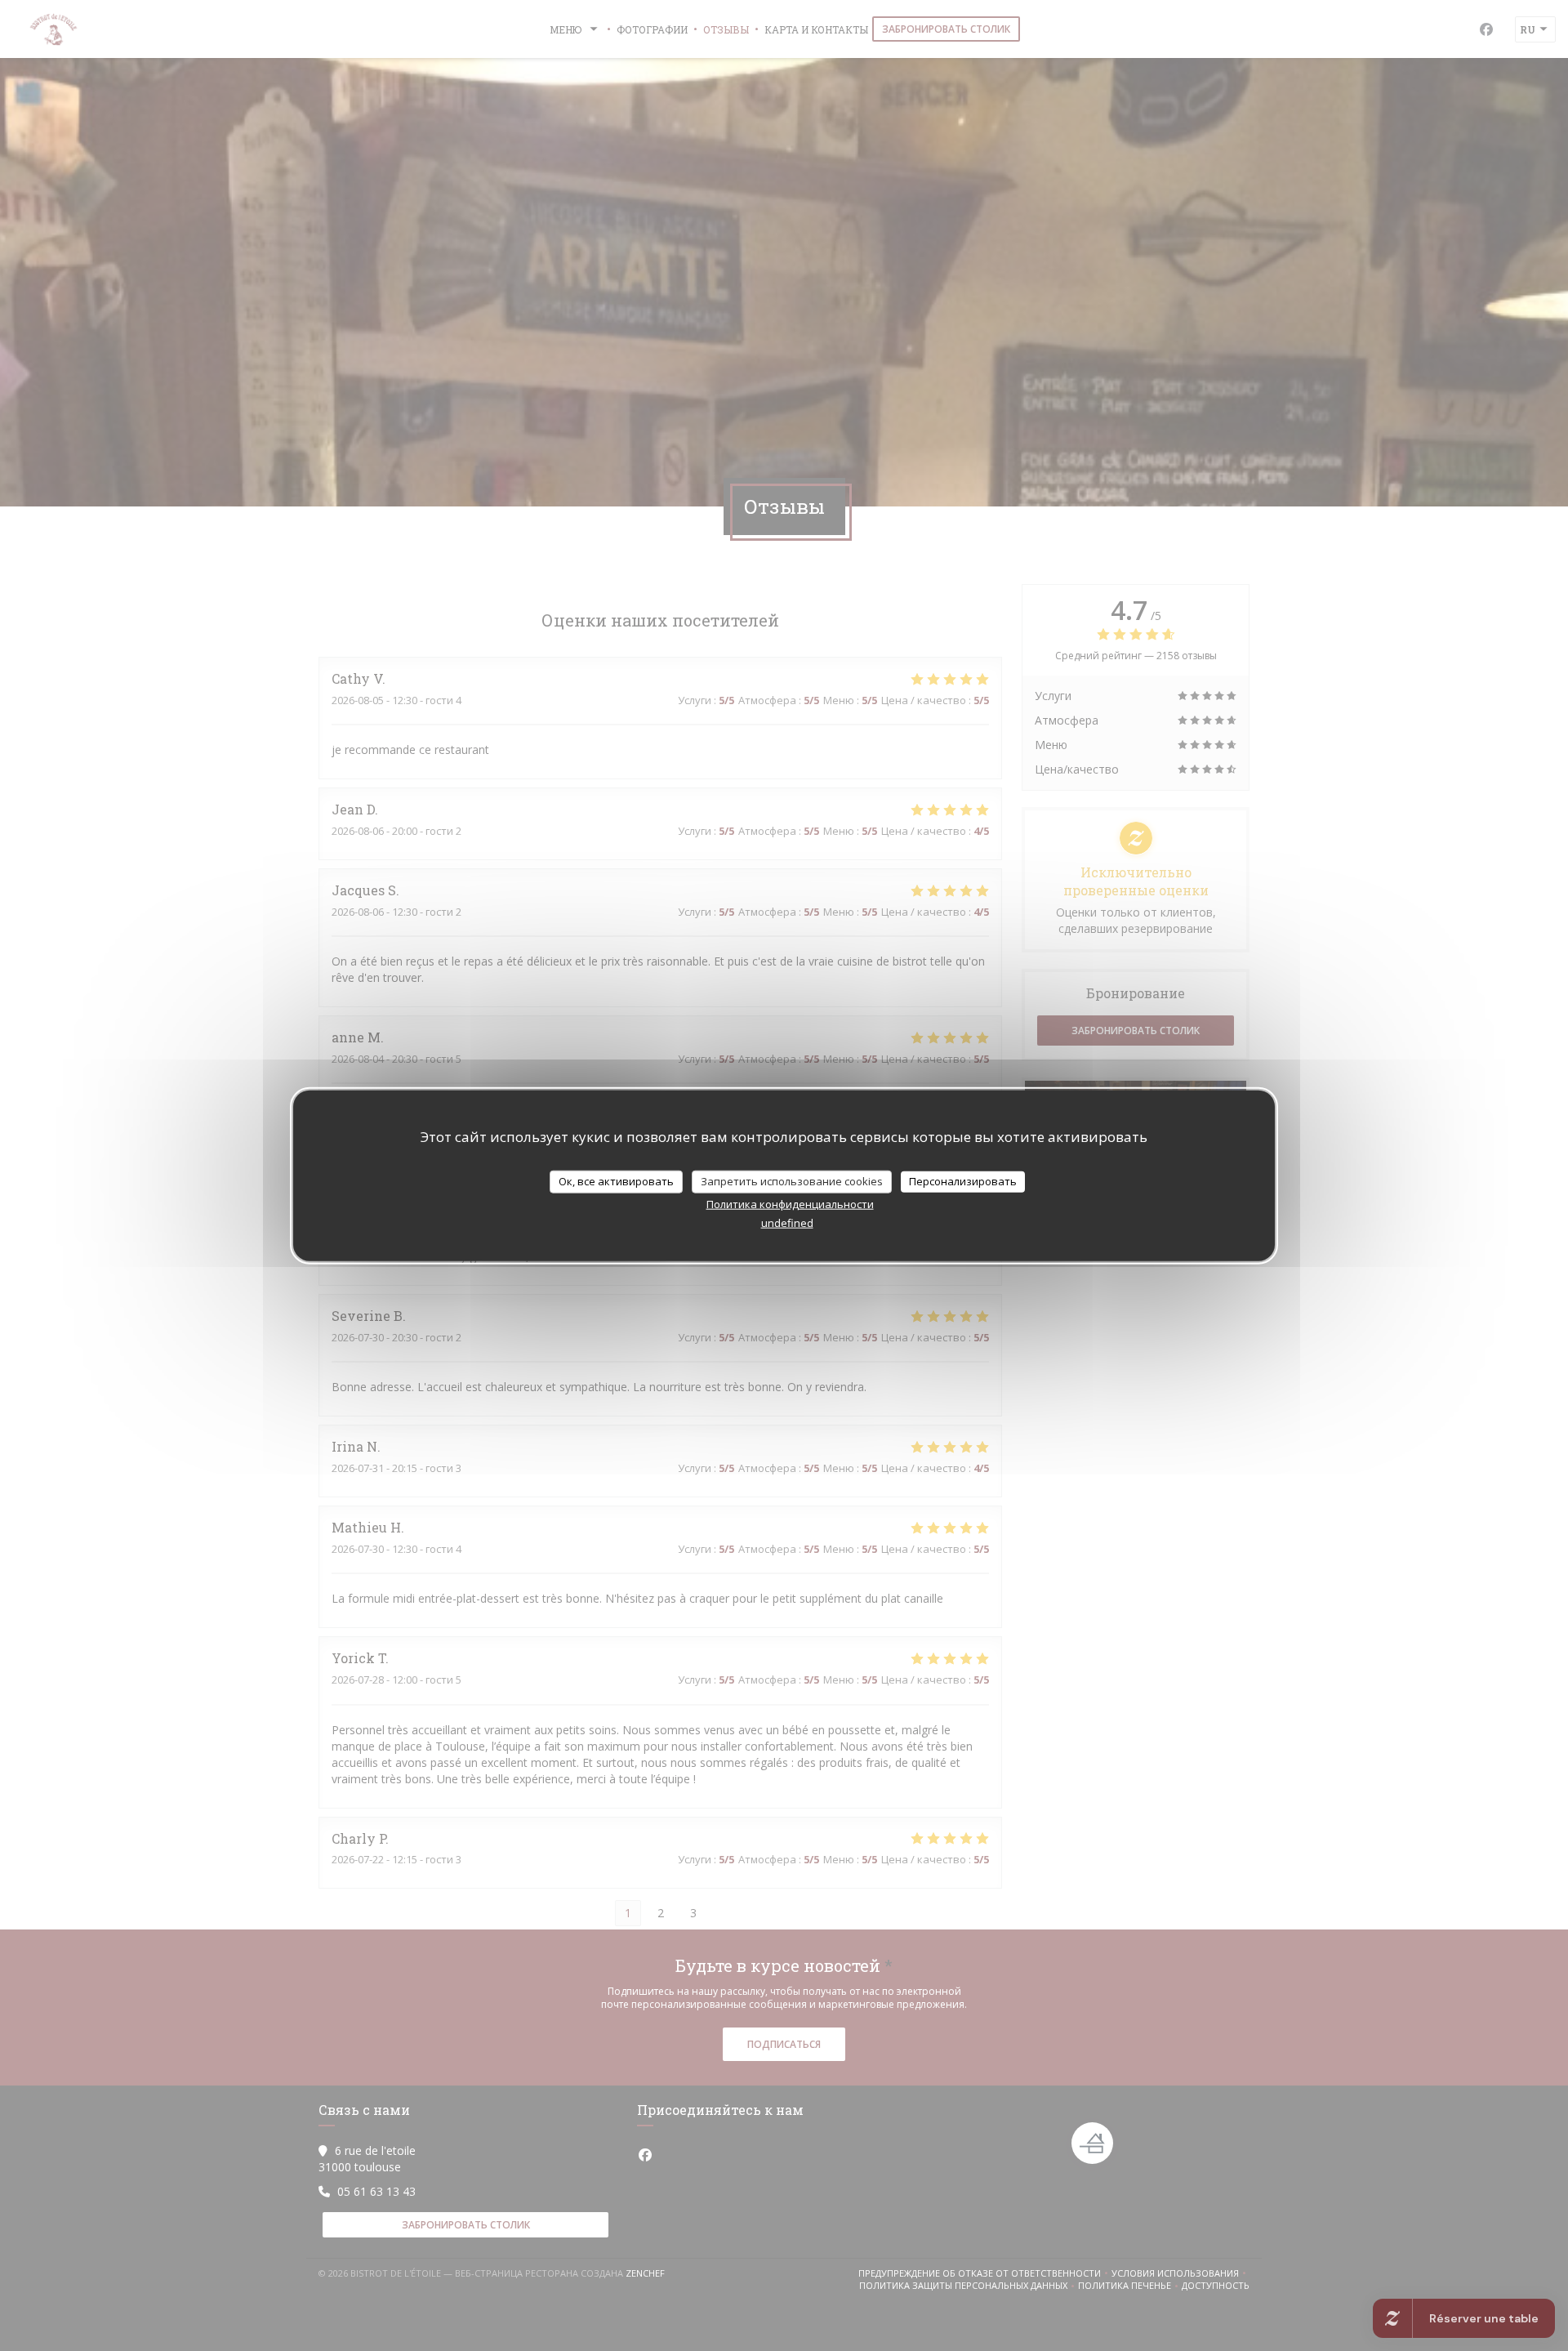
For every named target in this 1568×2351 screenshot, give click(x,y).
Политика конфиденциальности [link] (790, 1203)
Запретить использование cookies (792, 1181)
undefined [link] (787, 1222)
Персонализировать (963, 1181)
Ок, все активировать (616, 1181)
